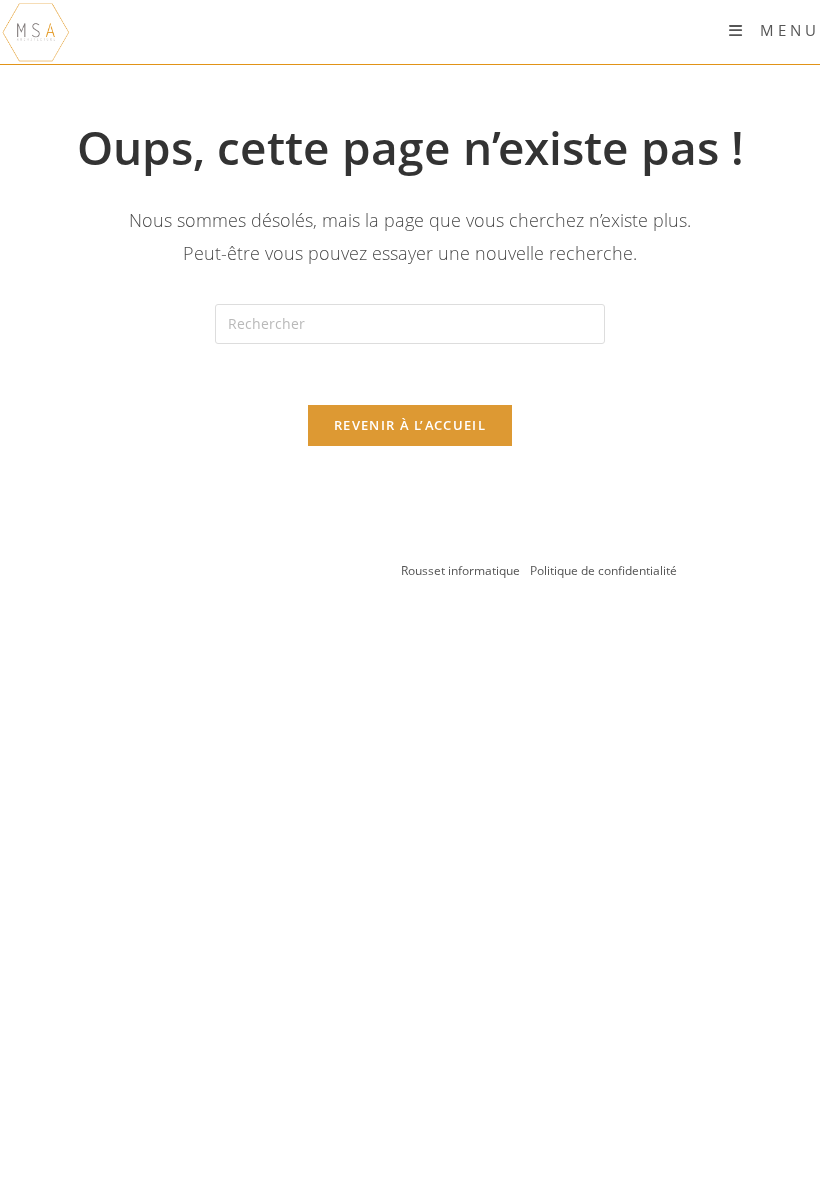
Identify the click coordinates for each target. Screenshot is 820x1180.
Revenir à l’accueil (410, 425)
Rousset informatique (462, 570)
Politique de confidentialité (603, 570)
